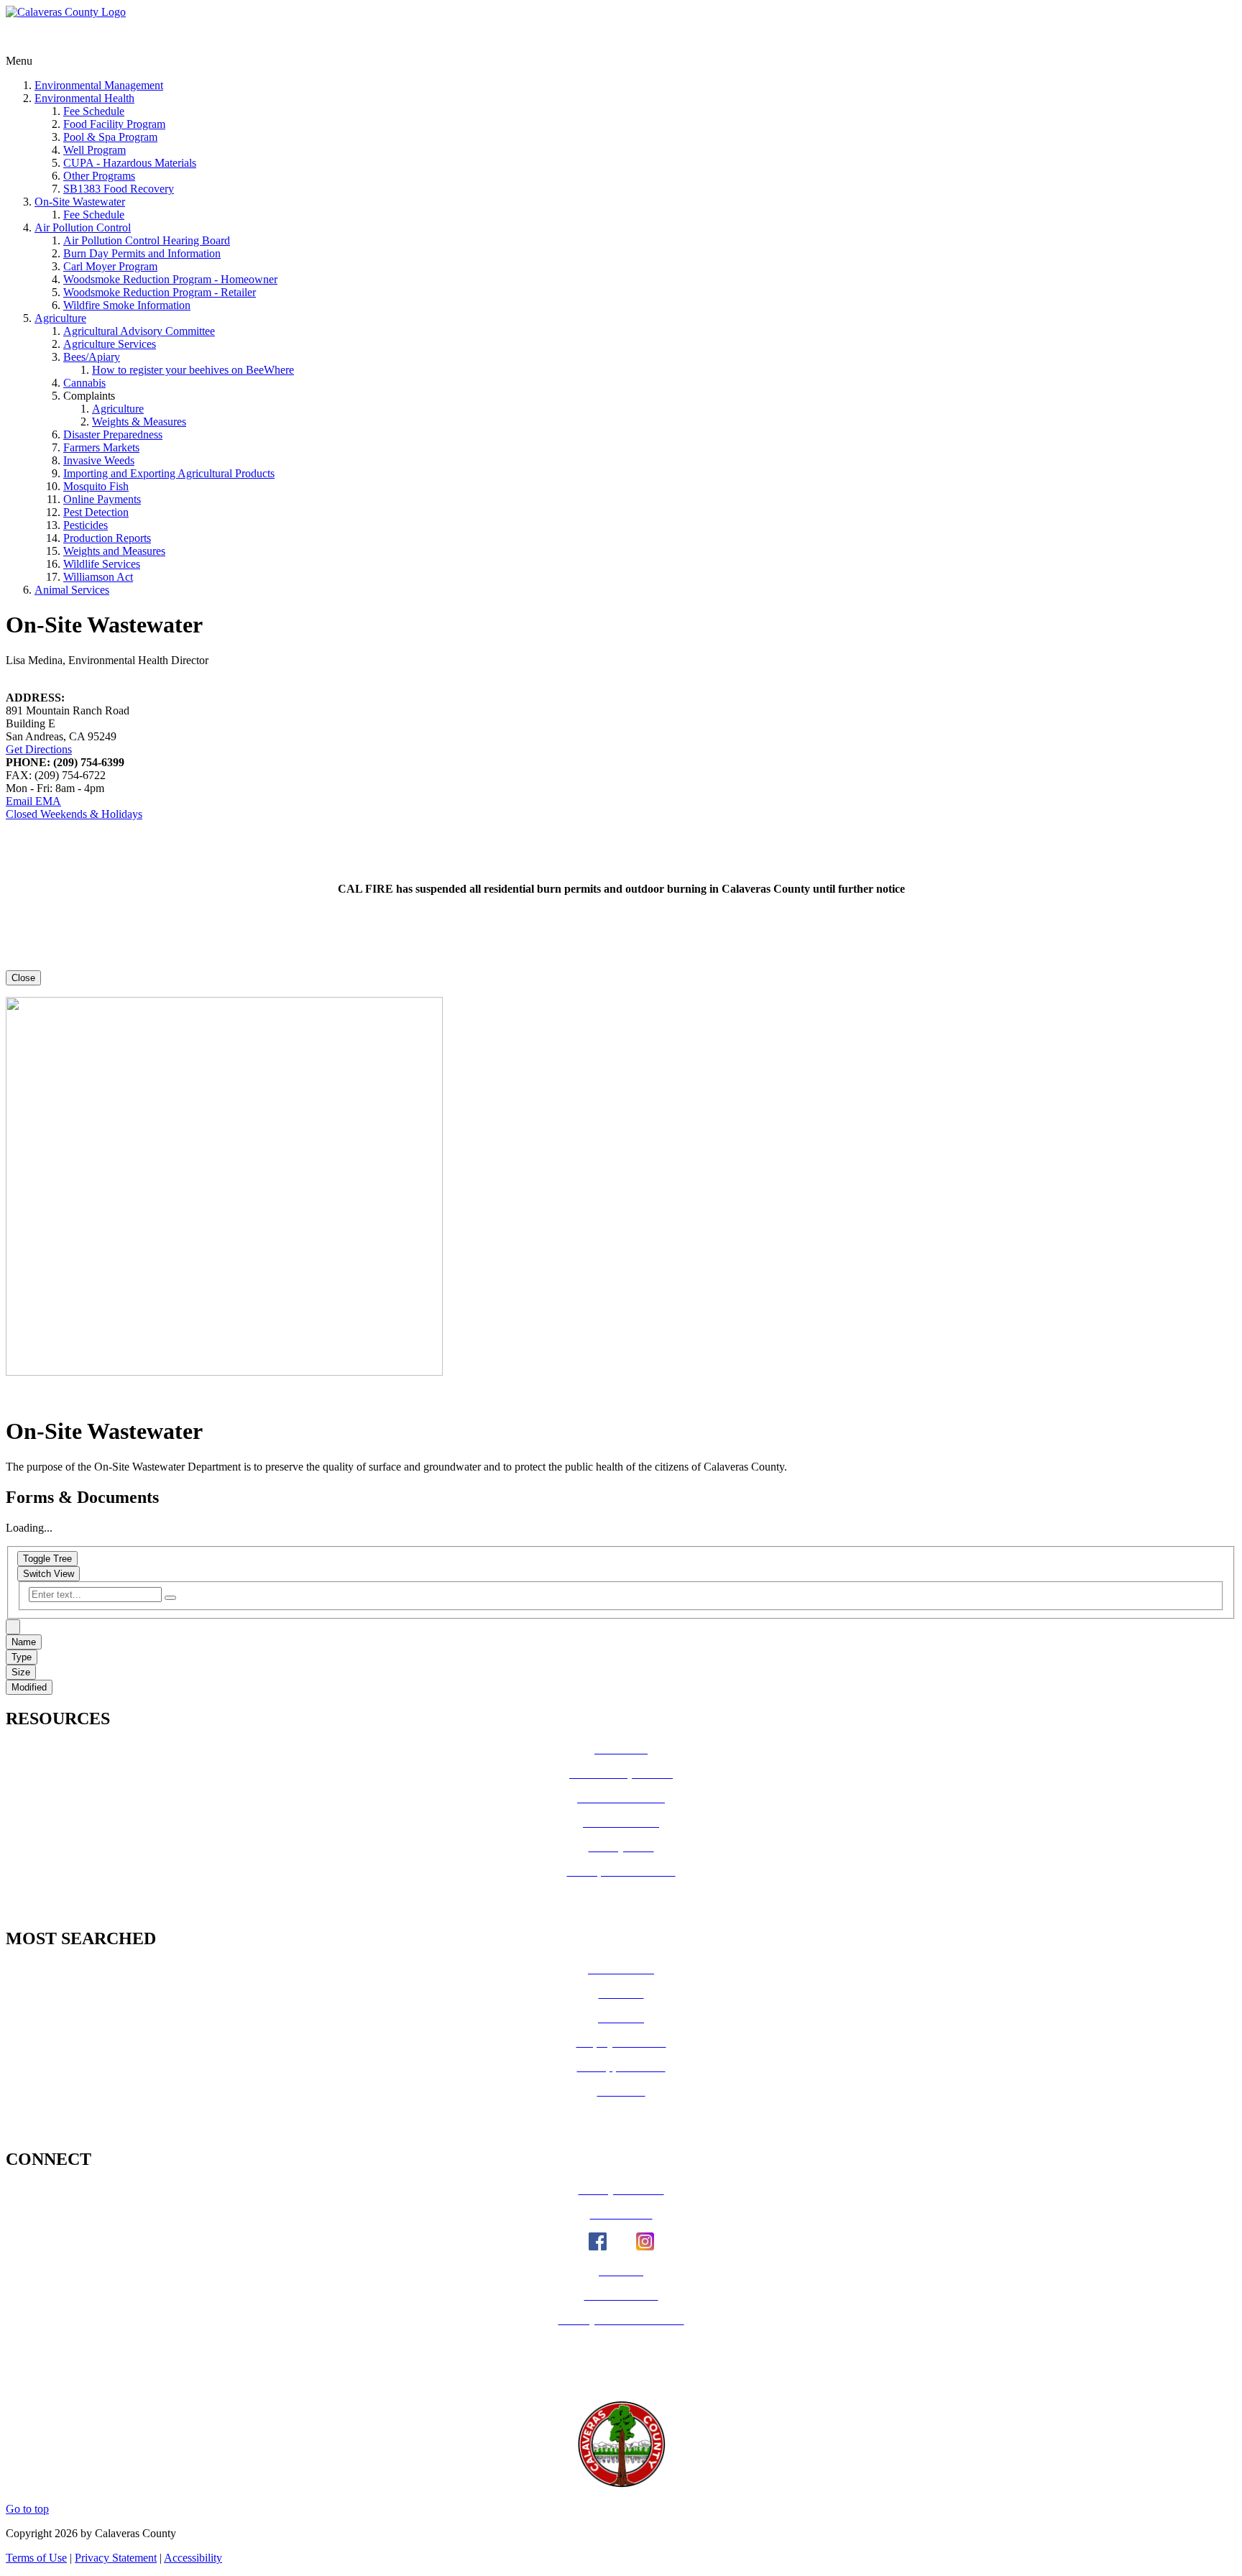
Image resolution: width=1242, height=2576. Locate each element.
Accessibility (193, 2558)
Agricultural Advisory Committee (139, 331)
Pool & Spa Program (110, 137)
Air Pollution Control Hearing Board (147, 240)
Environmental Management (99, 85)
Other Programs (99, 176)
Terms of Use (36, 2558)
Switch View (49, 1574)
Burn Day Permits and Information (142, 253)
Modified (29, 1687)
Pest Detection (96, 512)
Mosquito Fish (96, 486)
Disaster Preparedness (113, 434)
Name (24, 1642)
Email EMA (33, 801)
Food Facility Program (114, 124)
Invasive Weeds (99, 460)
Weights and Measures (114, 551)
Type (22, 1657)
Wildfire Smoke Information (127, 305)
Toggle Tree (47, 1559)
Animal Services (72, 590)
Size (21, 1672)
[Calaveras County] (66, 12)
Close (23, 978)
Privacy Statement (116, 2558)
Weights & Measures (139, 422)
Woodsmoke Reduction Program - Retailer (160, 292)
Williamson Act (98, 577)
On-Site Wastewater (80, 202)
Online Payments (102, 499)
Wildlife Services (102, 564)
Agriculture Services (110, 344)
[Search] (170, 1598)
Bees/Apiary (92, 357)
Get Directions (39, 749)
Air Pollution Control (83, 227)
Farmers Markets (101, 447)
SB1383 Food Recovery (119, 189)
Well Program (95, 150)
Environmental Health (84, 98)
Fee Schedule (94, 111)
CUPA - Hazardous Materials (130, 163)
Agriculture (60, 318)
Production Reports (107, 538)
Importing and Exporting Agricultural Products (169, 473)
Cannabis (84, 383)
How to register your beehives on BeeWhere (193, 370)
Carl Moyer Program (110, 266)
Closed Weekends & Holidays (74, 814)
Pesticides (86, 525)
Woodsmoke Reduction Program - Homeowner (170, 279)
